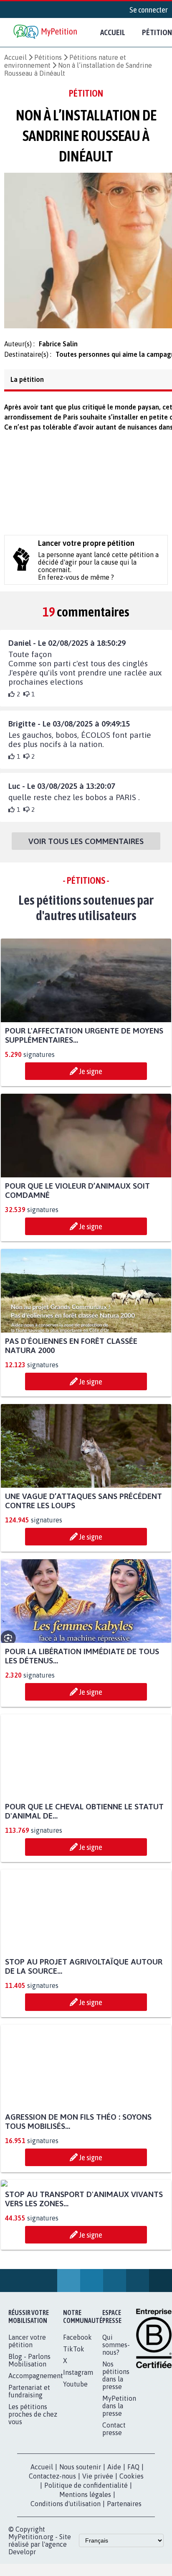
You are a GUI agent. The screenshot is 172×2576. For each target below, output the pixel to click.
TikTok (74, 2432)
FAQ (133, 2550)
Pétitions (48, 57)
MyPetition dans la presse (119, 2489)
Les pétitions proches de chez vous (33, 2497)
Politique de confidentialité (86, 2568)
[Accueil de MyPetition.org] (46, 32)
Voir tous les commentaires (86, 846)
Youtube (75, 2467)
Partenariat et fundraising (29, 2474)
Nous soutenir (80, 2550)
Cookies (132, 2559)
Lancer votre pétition (27, 2424)
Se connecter (149, 10)
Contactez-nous (52, 2559)
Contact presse (114, 2512)
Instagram (78, 2455)
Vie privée (98, 2559)
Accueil (113, 32)
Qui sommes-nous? (116, 2428)
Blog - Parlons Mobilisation (29, 2443)
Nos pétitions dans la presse (116, 2458)
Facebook (77, 2420)
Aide (114, 2550)
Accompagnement (36, 2458)
